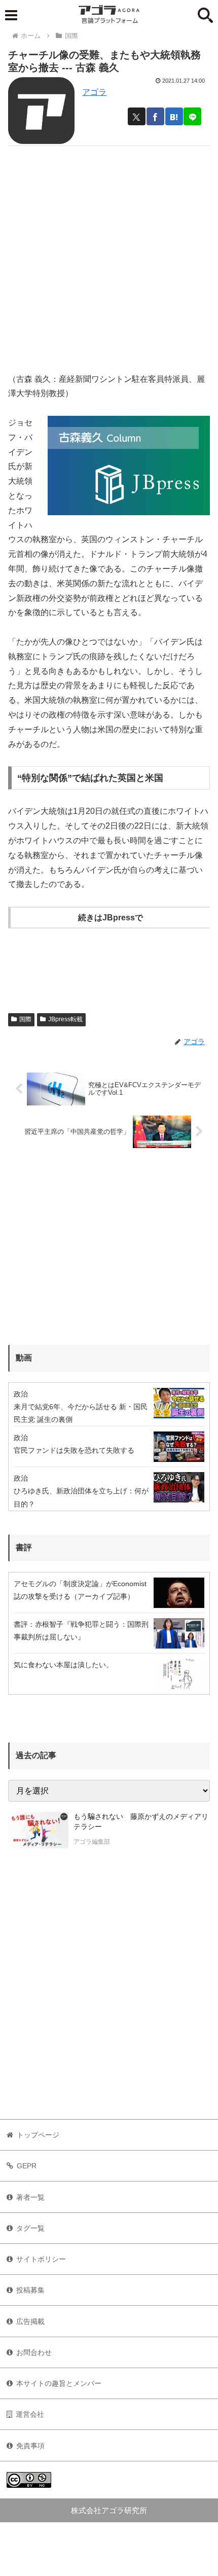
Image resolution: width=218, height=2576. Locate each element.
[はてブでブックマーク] (174, 116)
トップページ (38, 2135)
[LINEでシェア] (192, 116)
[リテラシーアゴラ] (38, 1830)
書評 (24, 1547)
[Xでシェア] (137, 116)
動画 (24, 1358)
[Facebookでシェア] (155, 116)
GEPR (27, 2166)
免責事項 (30, 2446)
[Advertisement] (109, 255)
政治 (21, 1394)
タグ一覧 (30, 2228)
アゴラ (94, 92)
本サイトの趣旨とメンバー (59, 2383)
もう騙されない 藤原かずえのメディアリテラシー (141, 1821)
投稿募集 (30, 2290)
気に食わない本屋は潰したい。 (63, 1665)
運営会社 (30, 2414)
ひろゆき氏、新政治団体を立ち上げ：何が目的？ (81, 1497)
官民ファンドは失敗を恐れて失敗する (74, 1450)
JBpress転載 (65, 1019)
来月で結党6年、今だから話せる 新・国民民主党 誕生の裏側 (81, 1413)
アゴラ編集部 (92, 1842)
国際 (25, 1019)
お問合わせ (34, 2352)
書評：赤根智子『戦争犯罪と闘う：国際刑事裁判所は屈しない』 (81, 1631)
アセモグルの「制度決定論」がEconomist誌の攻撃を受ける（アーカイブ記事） (80, 1590)
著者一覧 (30, 2197)
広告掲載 (30, 2321)
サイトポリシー (41, 2259)
